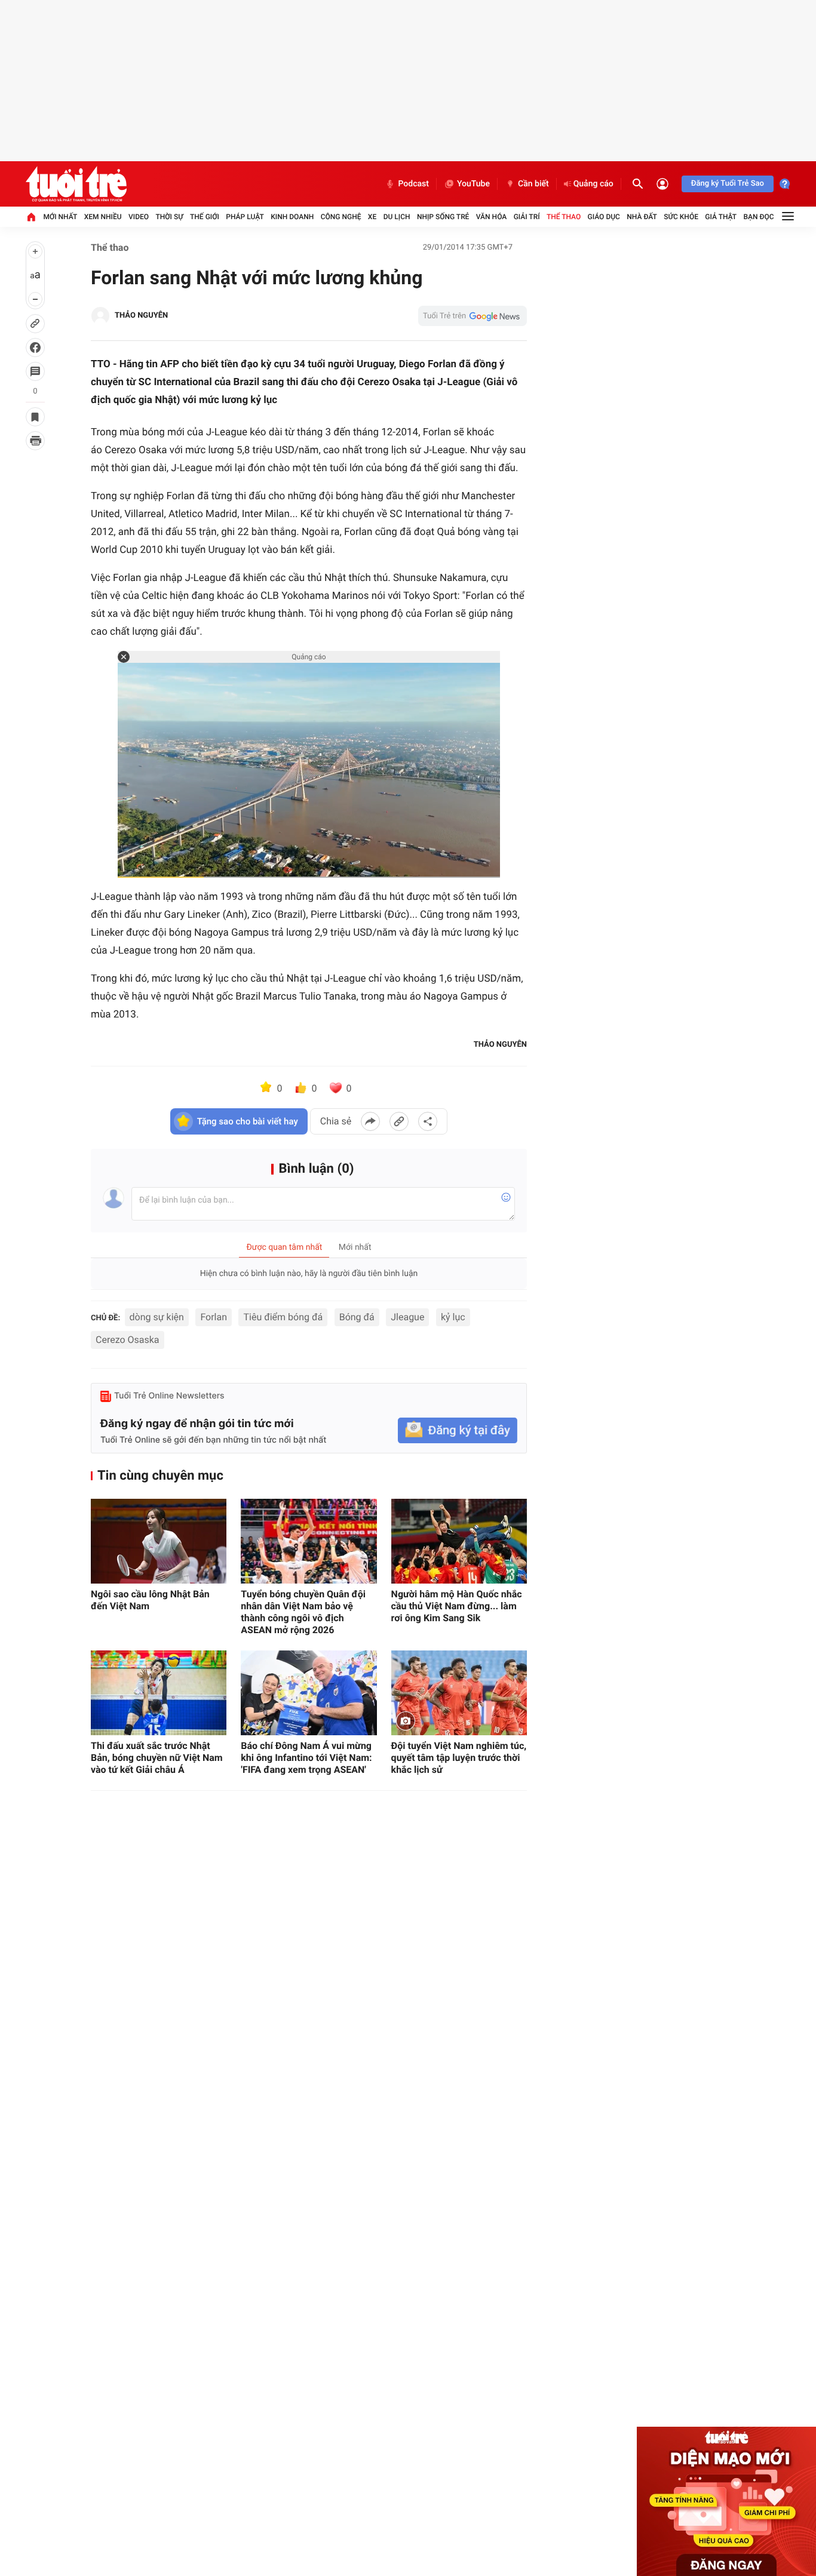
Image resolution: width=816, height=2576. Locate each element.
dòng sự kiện (157, 1317)
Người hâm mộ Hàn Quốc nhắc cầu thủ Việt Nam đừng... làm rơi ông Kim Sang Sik (457, 1606)
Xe (372, 217)
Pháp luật (245, 217)
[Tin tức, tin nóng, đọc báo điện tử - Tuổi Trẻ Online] (76, 184)
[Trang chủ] (31, 217)
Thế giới (205, 217)
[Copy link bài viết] (399, 1121)
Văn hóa (492, 217)
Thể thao (564, 217)
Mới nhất (60, 217)
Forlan (214, 1317)
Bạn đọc (759, 217)
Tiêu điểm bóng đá (283, 1317)
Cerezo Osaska (128, 1340)
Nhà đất (642, 217)
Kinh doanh (292, 217)
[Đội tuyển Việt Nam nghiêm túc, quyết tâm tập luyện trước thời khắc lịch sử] (459, 1693)
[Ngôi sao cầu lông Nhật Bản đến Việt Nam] (159, 1541)
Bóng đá (357, 1317)
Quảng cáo (593, 184)
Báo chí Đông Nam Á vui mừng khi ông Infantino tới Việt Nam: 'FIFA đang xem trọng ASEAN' (306, 1758)
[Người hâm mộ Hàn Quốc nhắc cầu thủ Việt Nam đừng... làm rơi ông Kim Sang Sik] (459, 1541)
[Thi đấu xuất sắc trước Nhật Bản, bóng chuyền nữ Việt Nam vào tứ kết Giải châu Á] (159, 1693)
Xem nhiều (103, 217)
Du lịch (397, 217)
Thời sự (169, 217)
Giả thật (721, 217)
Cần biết (533, 184)
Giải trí (527, 217)
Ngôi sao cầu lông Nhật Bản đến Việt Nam (150, 1600)
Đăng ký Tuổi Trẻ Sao (728, 184)
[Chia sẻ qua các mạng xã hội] (428, 1121)
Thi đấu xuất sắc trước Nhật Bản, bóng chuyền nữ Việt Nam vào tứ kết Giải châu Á (157, 1758)
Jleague (407, 1317)
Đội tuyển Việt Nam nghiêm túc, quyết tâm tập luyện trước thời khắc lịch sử (459, 1758)
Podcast (413, 184)
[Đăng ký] (458, 1430)
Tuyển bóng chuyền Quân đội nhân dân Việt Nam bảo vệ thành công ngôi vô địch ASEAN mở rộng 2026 (303, 1612)
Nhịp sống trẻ (443, 217)
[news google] (473, 316)
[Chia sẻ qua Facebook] (370, 1121)
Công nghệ (341, 217)
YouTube (473, 184)
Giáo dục (604, 217)
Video (139, 217)
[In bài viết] (35, 441)
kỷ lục (453, 1317)
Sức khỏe (681, 217)
